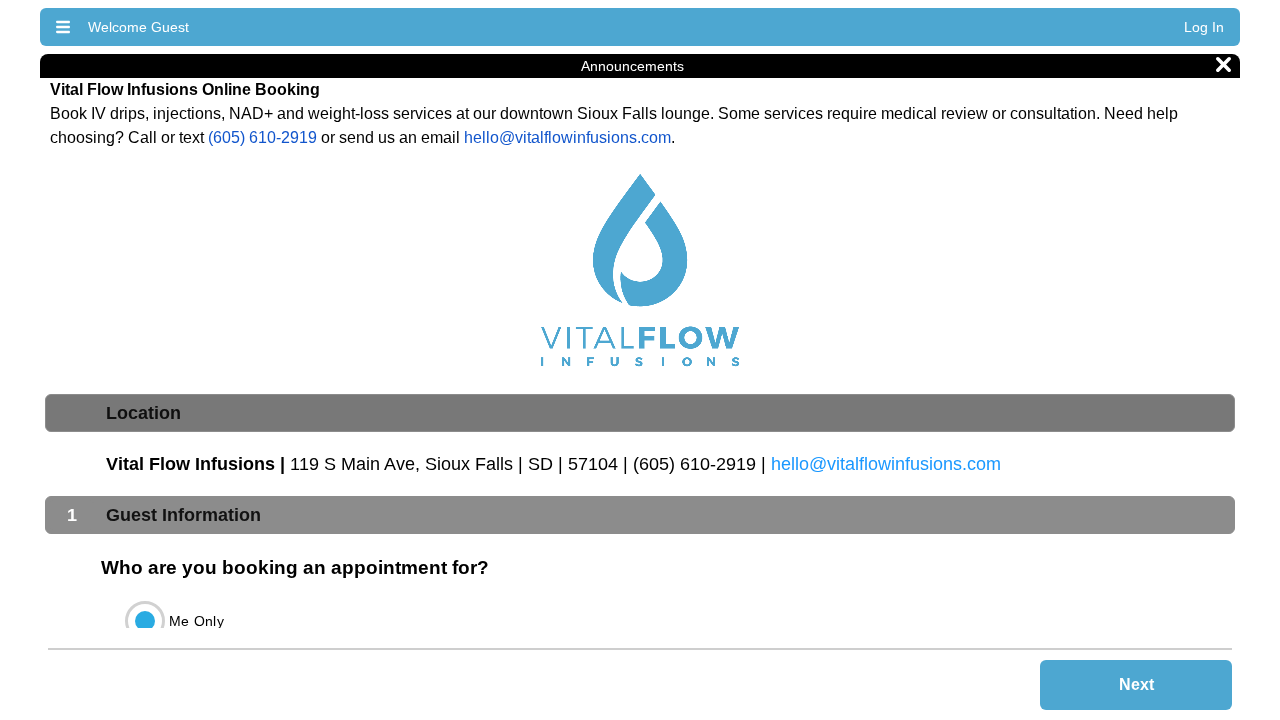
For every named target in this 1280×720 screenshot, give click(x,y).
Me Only (196, 621)
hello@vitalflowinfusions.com (567, 137)
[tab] (640, 413)
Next (1136, 684)
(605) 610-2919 (262, 137)
